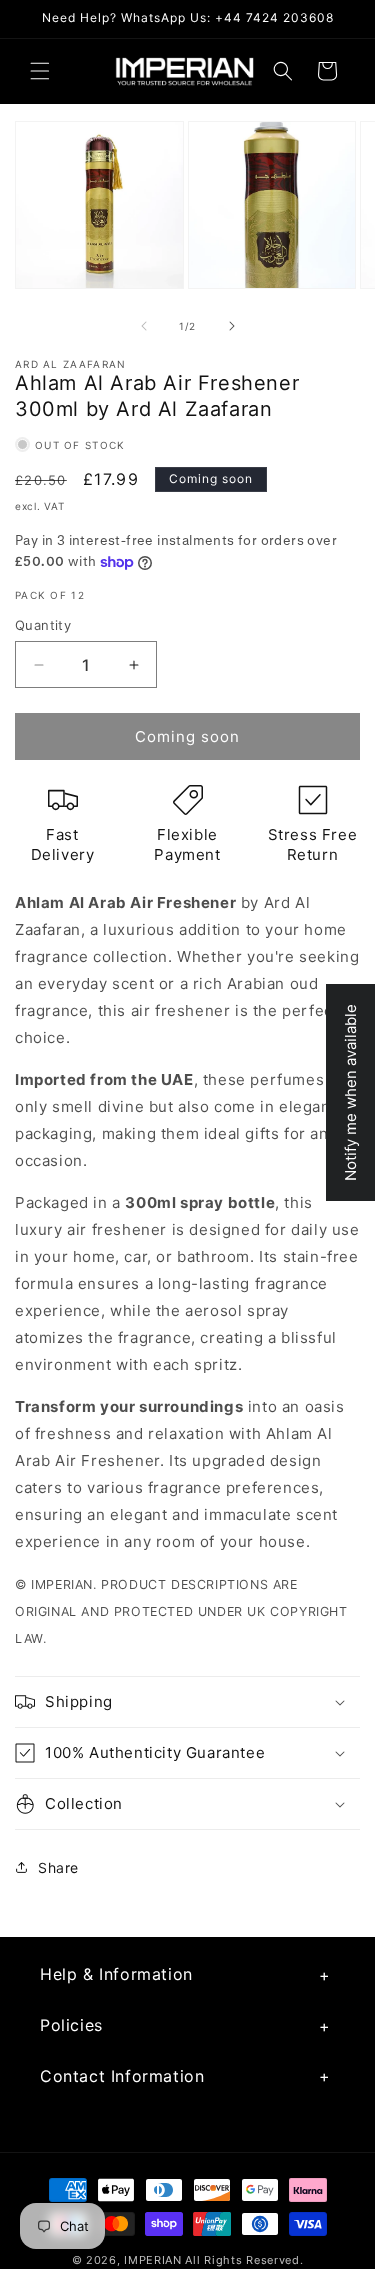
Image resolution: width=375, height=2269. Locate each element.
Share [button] (58, 1867)
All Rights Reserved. (244, 2260)
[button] (40, 71)
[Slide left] (144, 326)
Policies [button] (71, 2025)
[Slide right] (232, 326)
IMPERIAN (153, 2260)
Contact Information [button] (122, 2076)
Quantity (43, 625)
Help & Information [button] (116, 1974)
